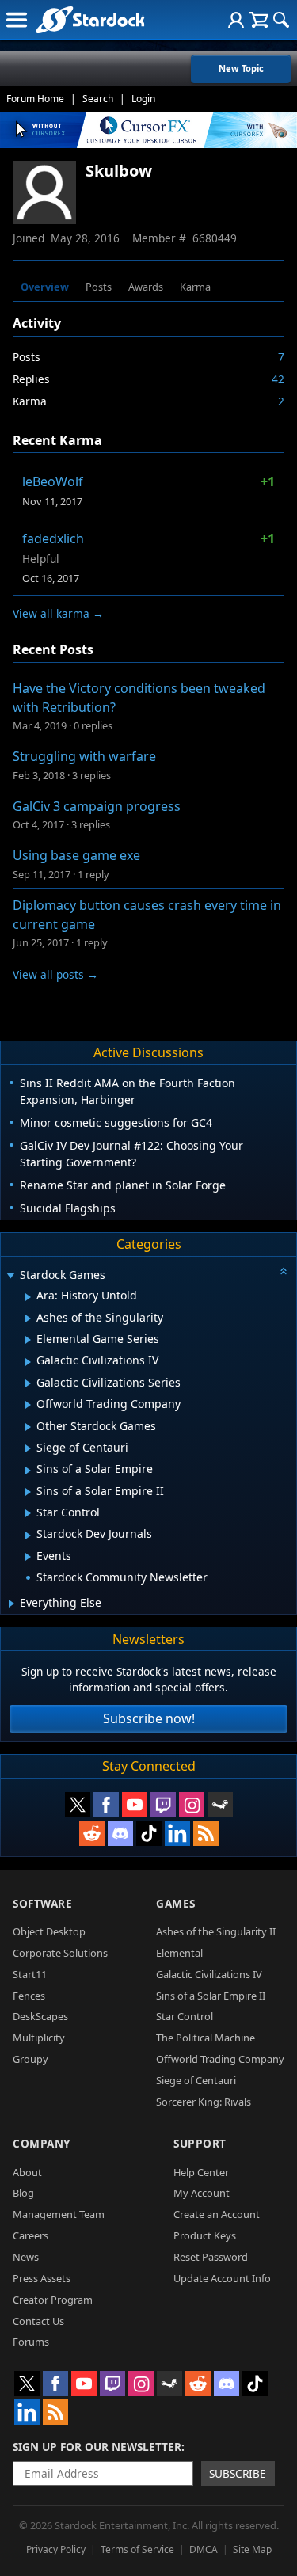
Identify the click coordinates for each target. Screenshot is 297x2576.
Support (200, 2143)
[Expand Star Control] (28, 1513)
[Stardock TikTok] (149, 1833)
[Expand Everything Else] (11, 1604)
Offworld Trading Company (220, 2059)
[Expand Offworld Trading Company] (28, 1405)
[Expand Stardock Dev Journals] (28, 1535)
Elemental (179, 1953)
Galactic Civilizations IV (209, 1974)
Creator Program (53, 2300)
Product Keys (205, 2235)
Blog (23, 2193)
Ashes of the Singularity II (216, 1931)
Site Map (252, 2549)
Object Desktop (49, 1931)
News (26, 2257)
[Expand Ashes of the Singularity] (28, 1318)
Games (176, 1903)
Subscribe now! (149, 1718)
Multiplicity (39, 2038)
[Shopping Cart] (259, 20)
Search (98, 99)
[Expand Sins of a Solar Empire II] (28, 1492)
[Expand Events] (28, 1557)
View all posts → (55, 974)
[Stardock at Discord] (120, 1833)
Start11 (30, 1974)
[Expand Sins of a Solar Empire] (28, 1471)
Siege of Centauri (196, 2080)
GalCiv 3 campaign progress (97, 806)
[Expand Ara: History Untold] (28, 1297)
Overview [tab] (45, 287)
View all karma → (58, 613)
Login (143, 99)
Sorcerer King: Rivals (204, 2102)
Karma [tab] (195, 287)
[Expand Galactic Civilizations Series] (28, 1383)
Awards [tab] (146, 287)
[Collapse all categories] (284, 1271)
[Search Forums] (281, 20)
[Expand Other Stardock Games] (28, 1427)
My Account (202, 2193)
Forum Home (35, 99)
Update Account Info (222, 2278)
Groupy (30, 2059)
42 (278, 379)
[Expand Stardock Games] (10, 1276)
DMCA (204, 2549)
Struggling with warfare (84, 756)
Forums (31, 2342)
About (27, 2172)
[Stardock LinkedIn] (177, 1833)
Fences (29, 1996)
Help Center (201, 2172)
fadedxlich (53, 538)
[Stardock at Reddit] (92, 1833)
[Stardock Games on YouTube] (135, 1805)
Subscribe (238, 2473)
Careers (30, 2235)
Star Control (185, 2016)
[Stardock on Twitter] (78, 1805)
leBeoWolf (53, 481)
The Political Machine (206, 2038)
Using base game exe (76, 855)
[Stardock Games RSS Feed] (206, 1833)
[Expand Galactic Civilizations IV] (28, 1362)
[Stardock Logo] (90, 19)
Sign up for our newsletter (97, 2447)
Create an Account (217, 2214)
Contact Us (38, 2321)
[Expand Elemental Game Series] (28, 1340)
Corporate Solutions (60, 1953)
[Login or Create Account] (236, 20)
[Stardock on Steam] (220, 1805)
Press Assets (42, 2278)
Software (42, 1903)
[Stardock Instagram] (192, 1805)
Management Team (59, 2214)
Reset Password (211, 2257)
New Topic (241, 68)
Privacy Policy (56, 2549)
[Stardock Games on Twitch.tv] (163, 1805)
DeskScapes (40, 2016)
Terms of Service (137, 2549)
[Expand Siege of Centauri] (28, 1448)
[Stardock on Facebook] (106, 1805)
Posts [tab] (99, 287)
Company (42, 2143)
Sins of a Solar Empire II (211, 1996)
